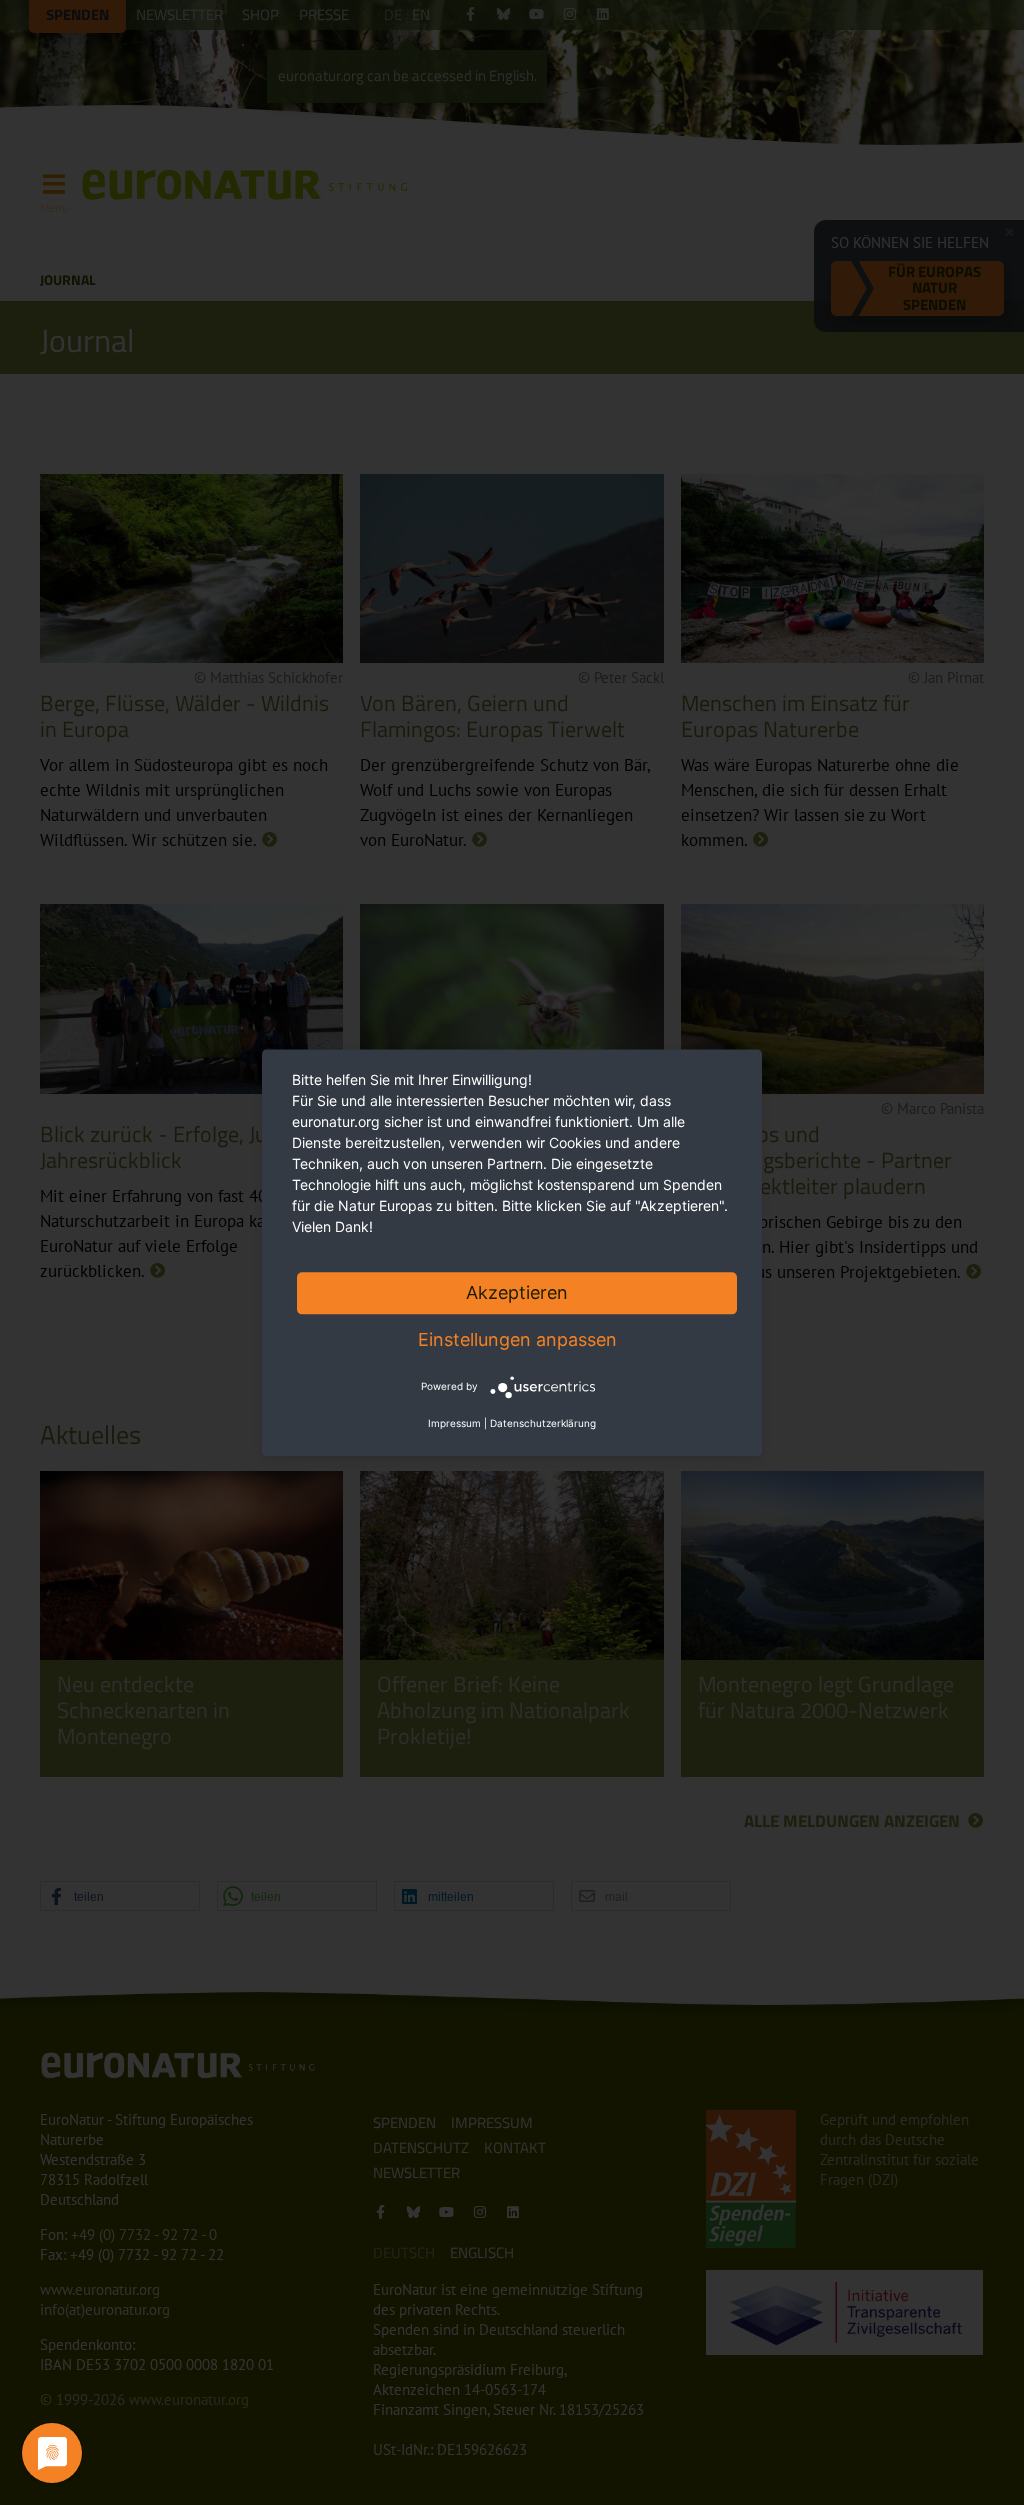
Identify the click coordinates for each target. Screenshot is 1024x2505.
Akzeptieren (517, 1292)
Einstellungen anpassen (517, 1339)
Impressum (454, 1423)
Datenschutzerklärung (543, 1423)
